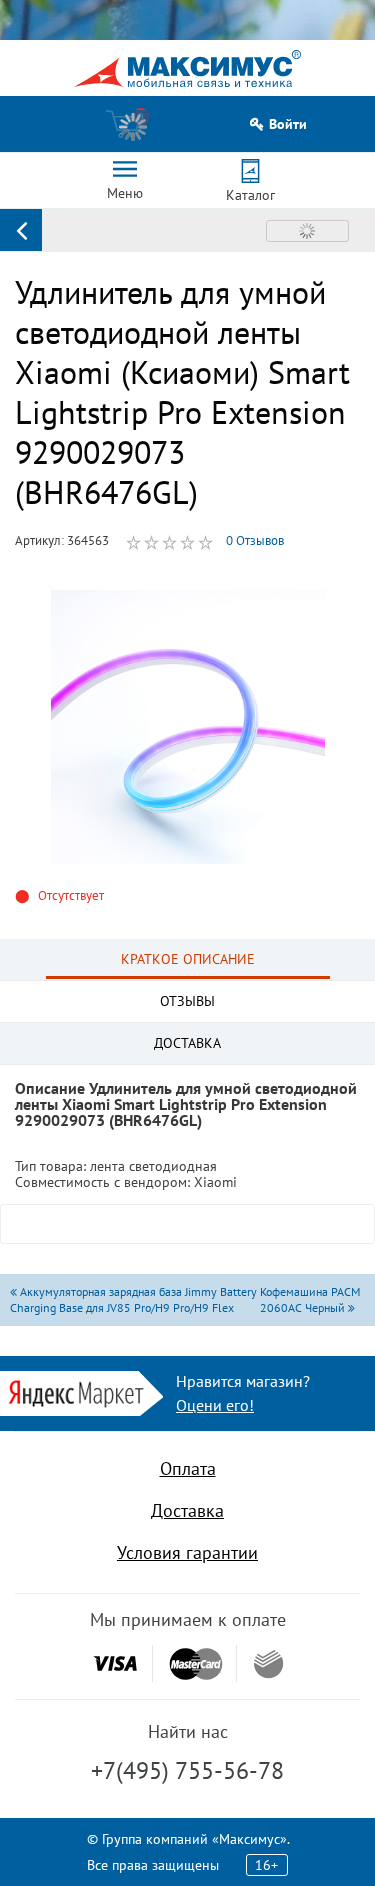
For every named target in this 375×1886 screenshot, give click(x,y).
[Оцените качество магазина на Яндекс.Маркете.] (81, 1391)
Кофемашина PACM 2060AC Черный (310, 1299)
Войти (288, 124)
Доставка (187, 1510)
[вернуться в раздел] (21, 230)
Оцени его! (215, 1405)
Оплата (188, 1468)
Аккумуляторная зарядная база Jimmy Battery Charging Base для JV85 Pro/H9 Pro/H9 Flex (133, 1299)
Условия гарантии (187, 1552)
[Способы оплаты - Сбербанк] (268, 1664)
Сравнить (307, 231)
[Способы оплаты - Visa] (115, 1663)
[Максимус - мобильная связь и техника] (187, 68)
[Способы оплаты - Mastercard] (196, 1663)
